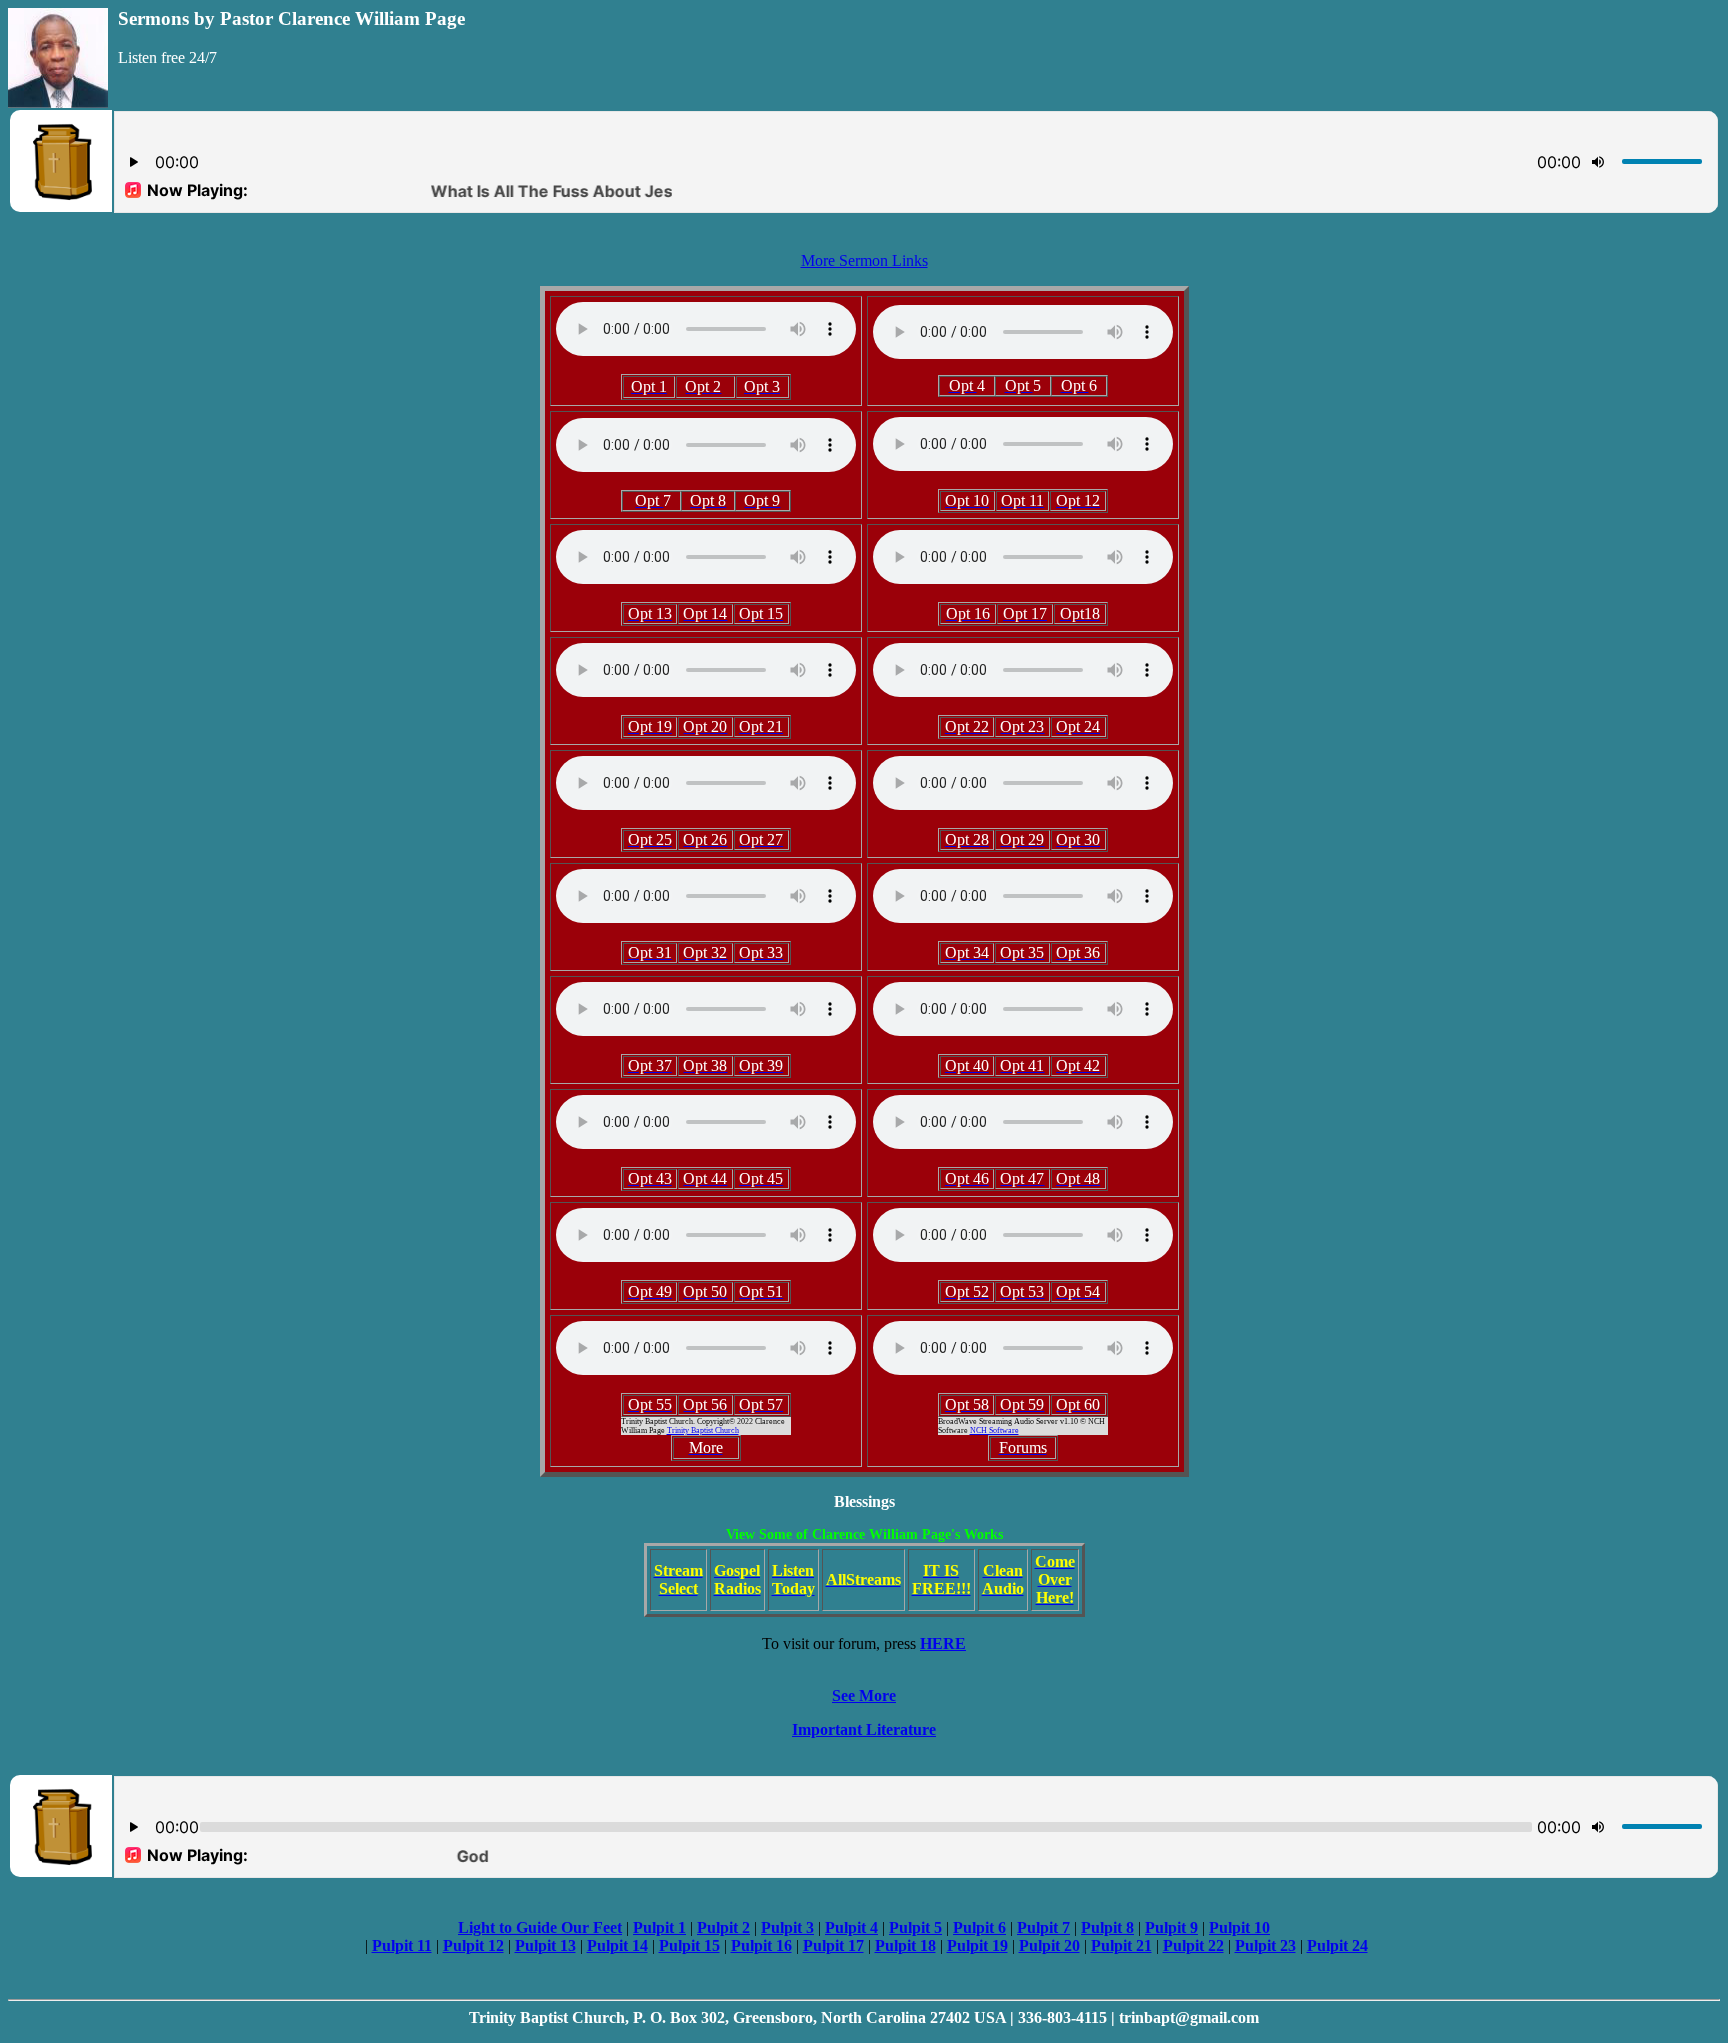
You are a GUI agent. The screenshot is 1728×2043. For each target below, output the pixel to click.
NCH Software (994, 1430)
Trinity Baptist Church (703, 1430)
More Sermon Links (864, 260)
